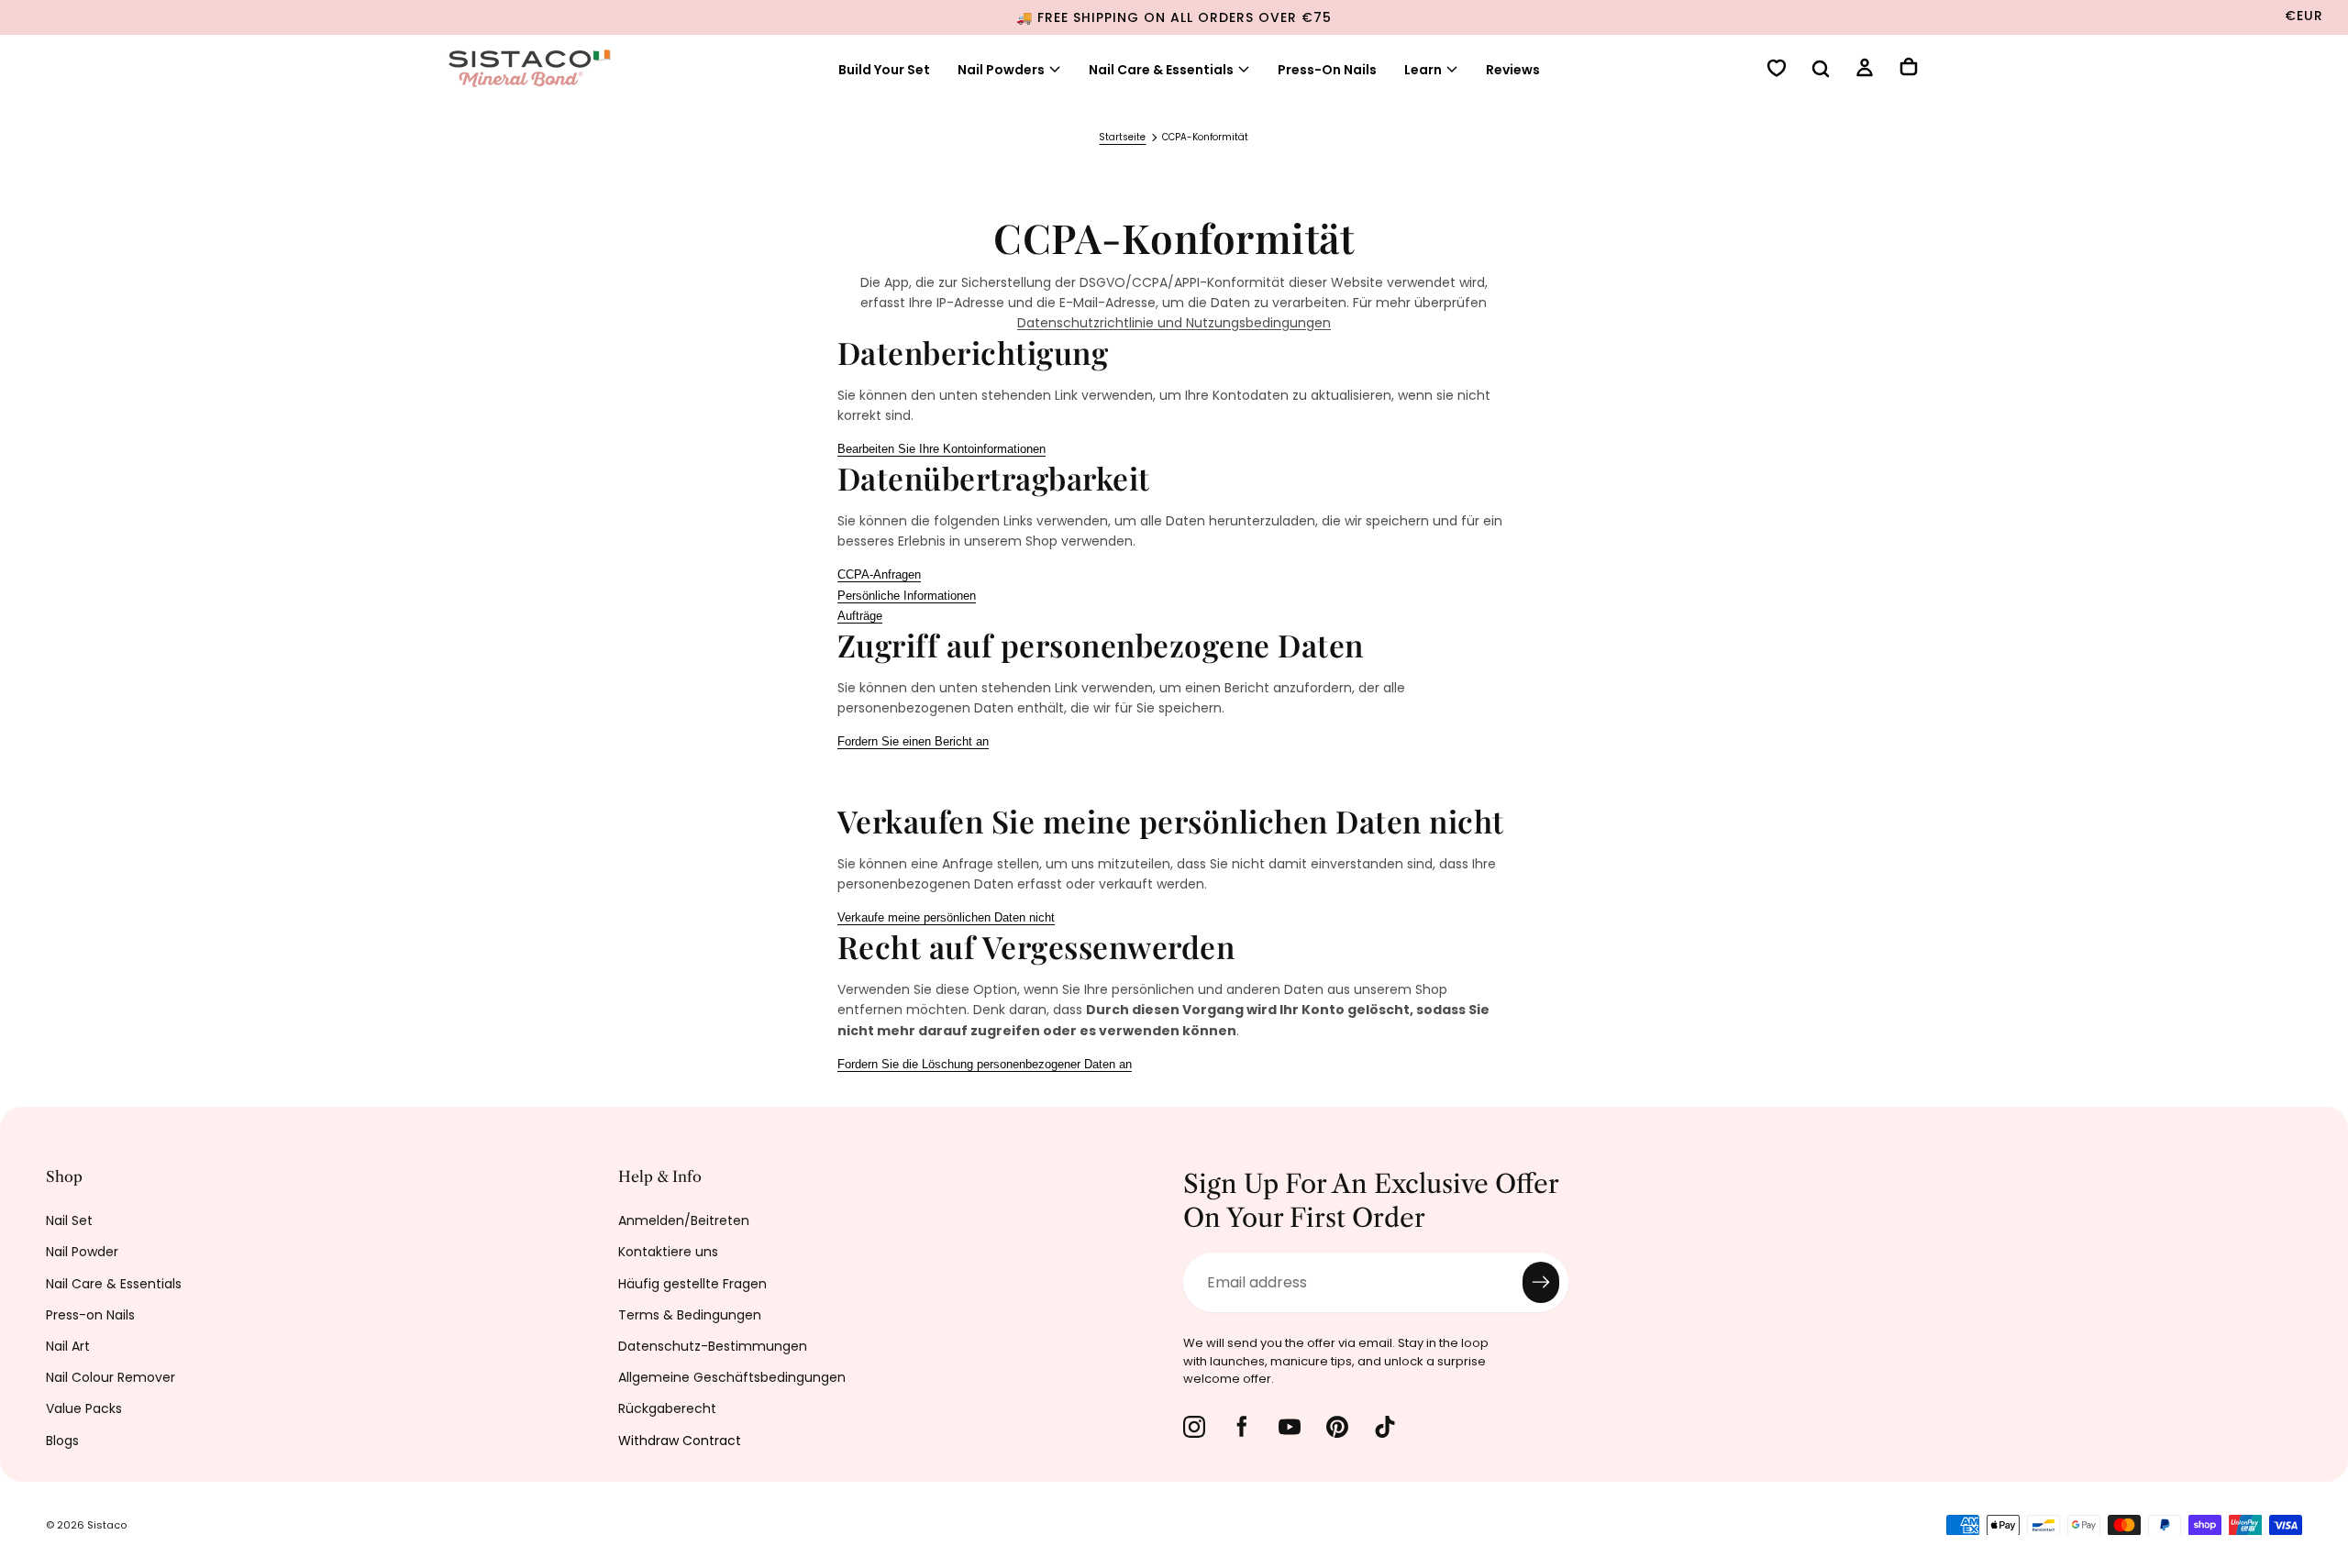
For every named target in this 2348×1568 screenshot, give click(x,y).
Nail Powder (82, 1252)
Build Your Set (884, 70)
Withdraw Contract (680, 1441)
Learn (1423, 70)
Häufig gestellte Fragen (692, 1284)
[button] (1821, 71)
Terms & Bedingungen (690, 1315)
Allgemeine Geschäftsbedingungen (732, 1377)
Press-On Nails (1327, 70)
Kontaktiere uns (668, 1252)
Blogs (62, 1441)
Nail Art (68, 1346)
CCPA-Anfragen (879, 574)
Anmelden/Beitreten (684, 1220)
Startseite (1122, 137)
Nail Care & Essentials (1161, 70)
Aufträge (860, 616)
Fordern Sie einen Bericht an (913, 741)
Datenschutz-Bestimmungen (713, 1346)
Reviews (1513, 70)
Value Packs (84, 1408)
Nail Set (69, 1220)
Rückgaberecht (667, 1408)
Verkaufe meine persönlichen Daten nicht (946, 917)
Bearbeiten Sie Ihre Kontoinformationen (941, 449)
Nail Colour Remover (111, 1377)
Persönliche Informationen (907, 596)
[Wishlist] (1777, 70)
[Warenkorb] (1909, 69)
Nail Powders (1001, 70)
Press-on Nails (90, 1315)
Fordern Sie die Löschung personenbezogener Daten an (985, 1064)
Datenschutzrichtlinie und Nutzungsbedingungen (1174, 323)
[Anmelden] (1865, 70)
